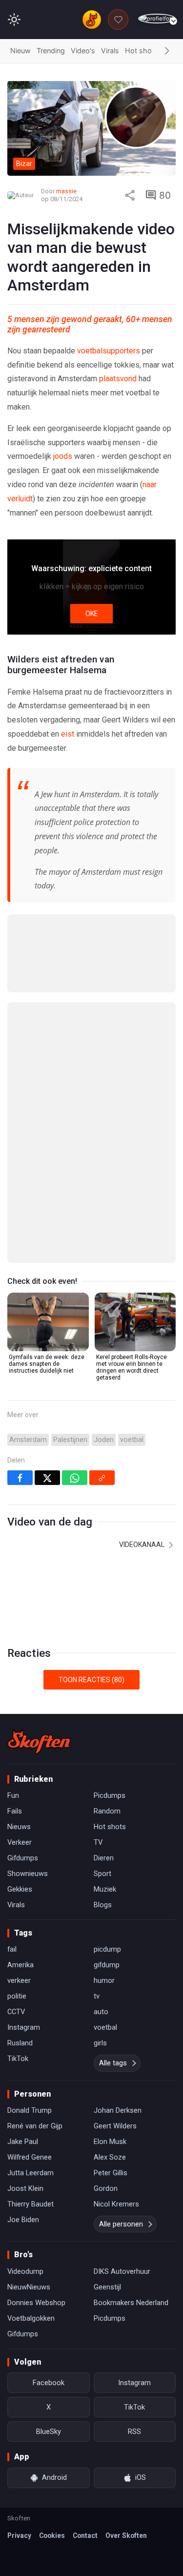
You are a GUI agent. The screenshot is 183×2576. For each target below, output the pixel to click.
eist (68, 734)
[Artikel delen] (130, 195)
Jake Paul (23, 2142)
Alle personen (121, 2224)
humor (104, 1980)
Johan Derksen (118, 2110)
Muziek (105, 1889)
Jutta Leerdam (30, 2173)
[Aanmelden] (157, 19)
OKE (92, 614)
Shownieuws (28, 1874)
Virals (110, 51)
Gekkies (20, 1889)
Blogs (103, 1905)
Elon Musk (110, 2142)
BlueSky (49, 2432)
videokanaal (142, 1545)
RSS (134, 2432)
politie (17, 1996)
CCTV (16, 2012)
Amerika (20, 1965)
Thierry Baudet (30, 2204)
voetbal (132, 1440)
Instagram (24, 2027)
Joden (104, 1440)
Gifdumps (23, 1858)
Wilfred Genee (30, 2157)
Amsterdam (28, 1440)
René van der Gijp (35, 2126)
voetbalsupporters (109, 351)
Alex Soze (110, 2157)
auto (101, 2012)
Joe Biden (23, 2220)
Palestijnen (70, 1440)
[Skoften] (39, 1741)
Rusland (20, 2043)
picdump (107, 1949)
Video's (83, 51)
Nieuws (19, 1827)
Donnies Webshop (36, 2303)
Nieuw (20, 51)
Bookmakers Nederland (131, 2303)
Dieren (104, 1858)
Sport (102, 1874)
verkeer (19, 1980)
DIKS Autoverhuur (122, 2271)
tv (97, 1996)
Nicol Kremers (116, 2204)
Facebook (49, 2383)
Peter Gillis (111, 2173)
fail (12, 1949)
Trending (51, 51)
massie (66, 191)
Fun (13, 1795)
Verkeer (20, 1842)
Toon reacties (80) (91, 1680)
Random (107, 1811)
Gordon (106, 2188)
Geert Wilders (115, 2126)
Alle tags (113, 2063)
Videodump (25, 2271)
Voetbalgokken (31, 2318)
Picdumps (110, 1795)
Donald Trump (30, 2110)
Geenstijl (107, 2287)
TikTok (18, 2059)
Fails (15, 1811)
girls (100, 2043)
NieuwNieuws (29, 2287)
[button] (167, 51)
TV (98, 1842)
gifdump (107, 1965)
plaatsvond (118, 379)
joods (63, 456)
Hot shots (142, 51)
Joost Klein (25, 2188)
